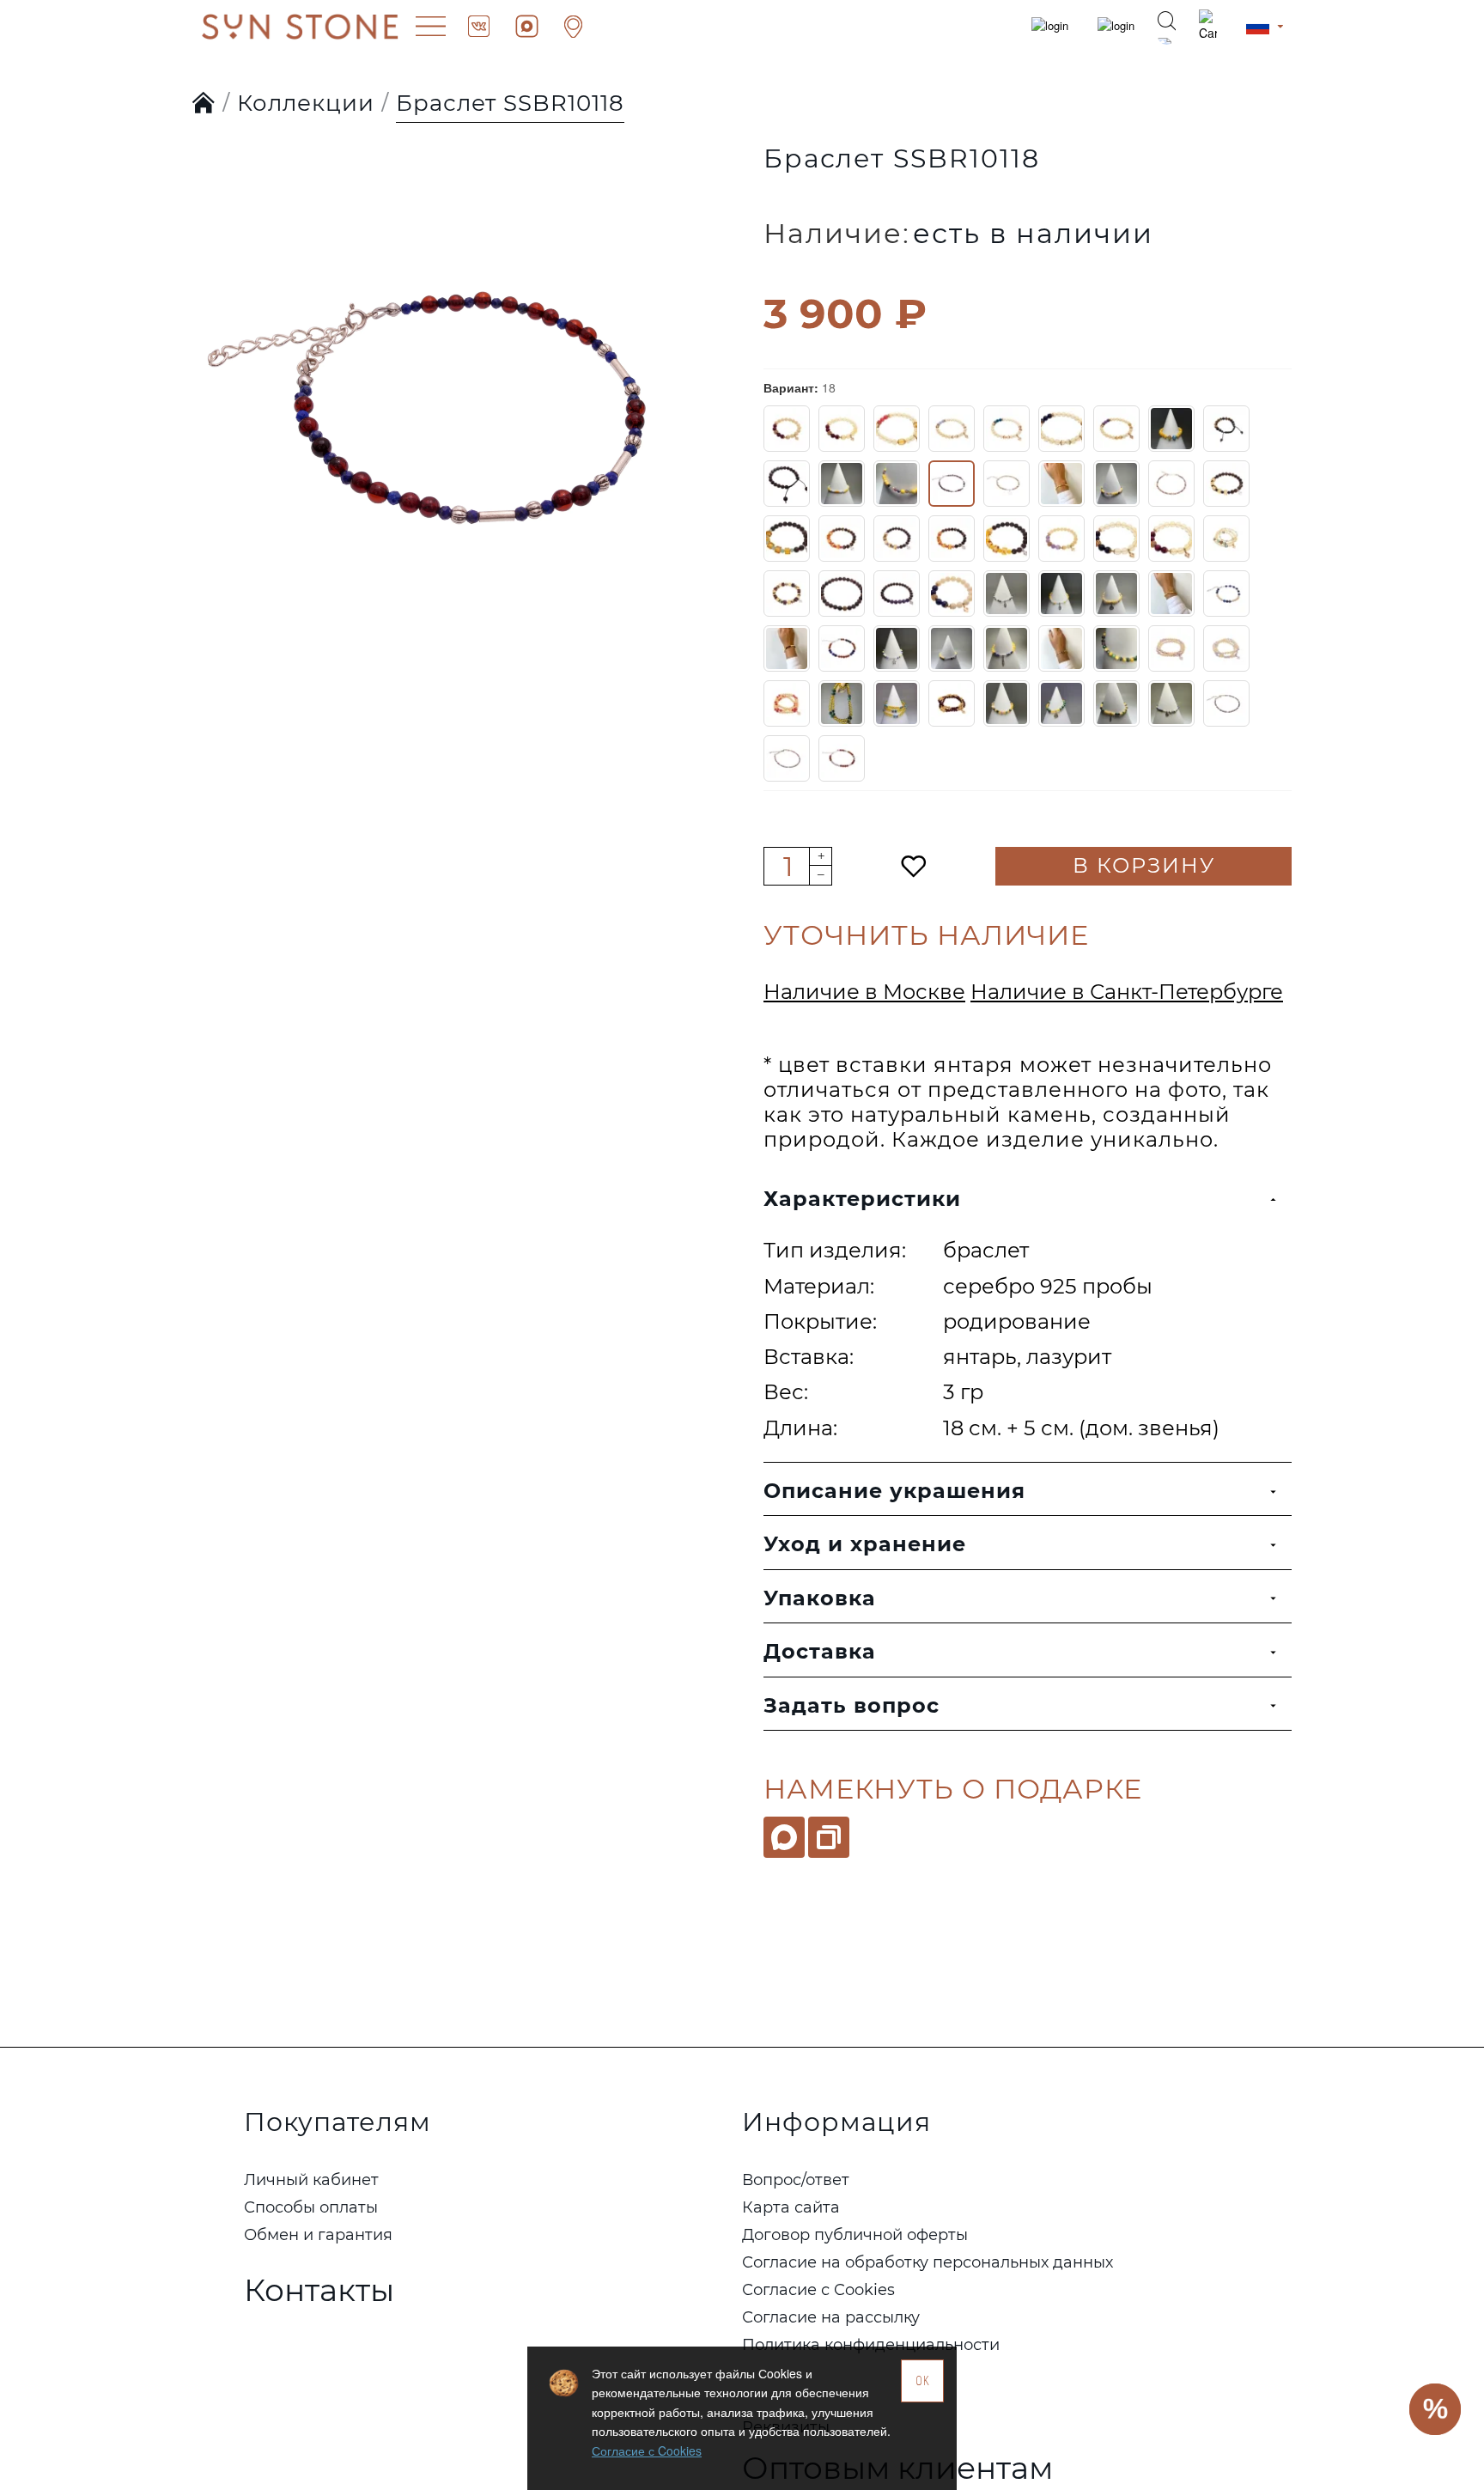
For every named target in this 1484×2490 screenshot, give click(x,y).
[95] (1226, 703)
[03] (952, 429)
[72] (1116, 594)
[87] (842, 703)
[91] (1007, 703)
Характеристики (862, 1199)
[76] (787, 648)
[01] (842, 429)
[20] (1061, 484)
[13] (787, 484)
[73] (1171, 594)
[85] (787, 703)
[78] (897, 648)
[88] (897, 703)
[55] (897, 594)
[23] (1226, 484)
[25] (842, 539)
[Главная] (204, 104)
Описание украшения (894, 1491)
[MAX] (784, 1837)
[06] (1116, 429)
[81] (1061, 648)
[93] (1116, 703)
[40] (787, 594)
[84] (1226, 648)
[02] (897, 429)
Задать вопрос (851, 1705)
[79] (952, 648)
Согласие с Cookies (647, 2450)
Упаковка (820, 1598)
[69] (952, 594)
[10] (1171, 429)
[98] (842, 758)
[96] (787, 758)
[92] (1061, 703)
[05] (1061, 429)
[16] (842, 484)
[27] (952, 539)
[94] (1171, 703)
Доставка (820, 1651)
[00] (787, 429)
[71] (1061, 594)
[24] (787, 539)
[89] (952, 703)
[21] (1116, 484)
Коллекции (306, 103)
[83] (1171, 648)
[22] (1171, 484)
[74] (1226, 594)
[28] (1007, 539)
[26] (897, 539)
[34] (1061, 539)
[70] (1007, 594)
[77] (842, 648)
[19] (1007, 484)
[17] (897, 484)
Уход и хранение (865, 1544)
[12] (1226, 429)
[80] (1007, 648)
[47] (842, 594)
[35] (1116, 539)
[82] (1116, 648)
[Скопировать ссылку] (829, 1837)
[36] (1171, 539)
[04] (1007, 429)
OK (923, 2380)
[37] (1226, 539)
